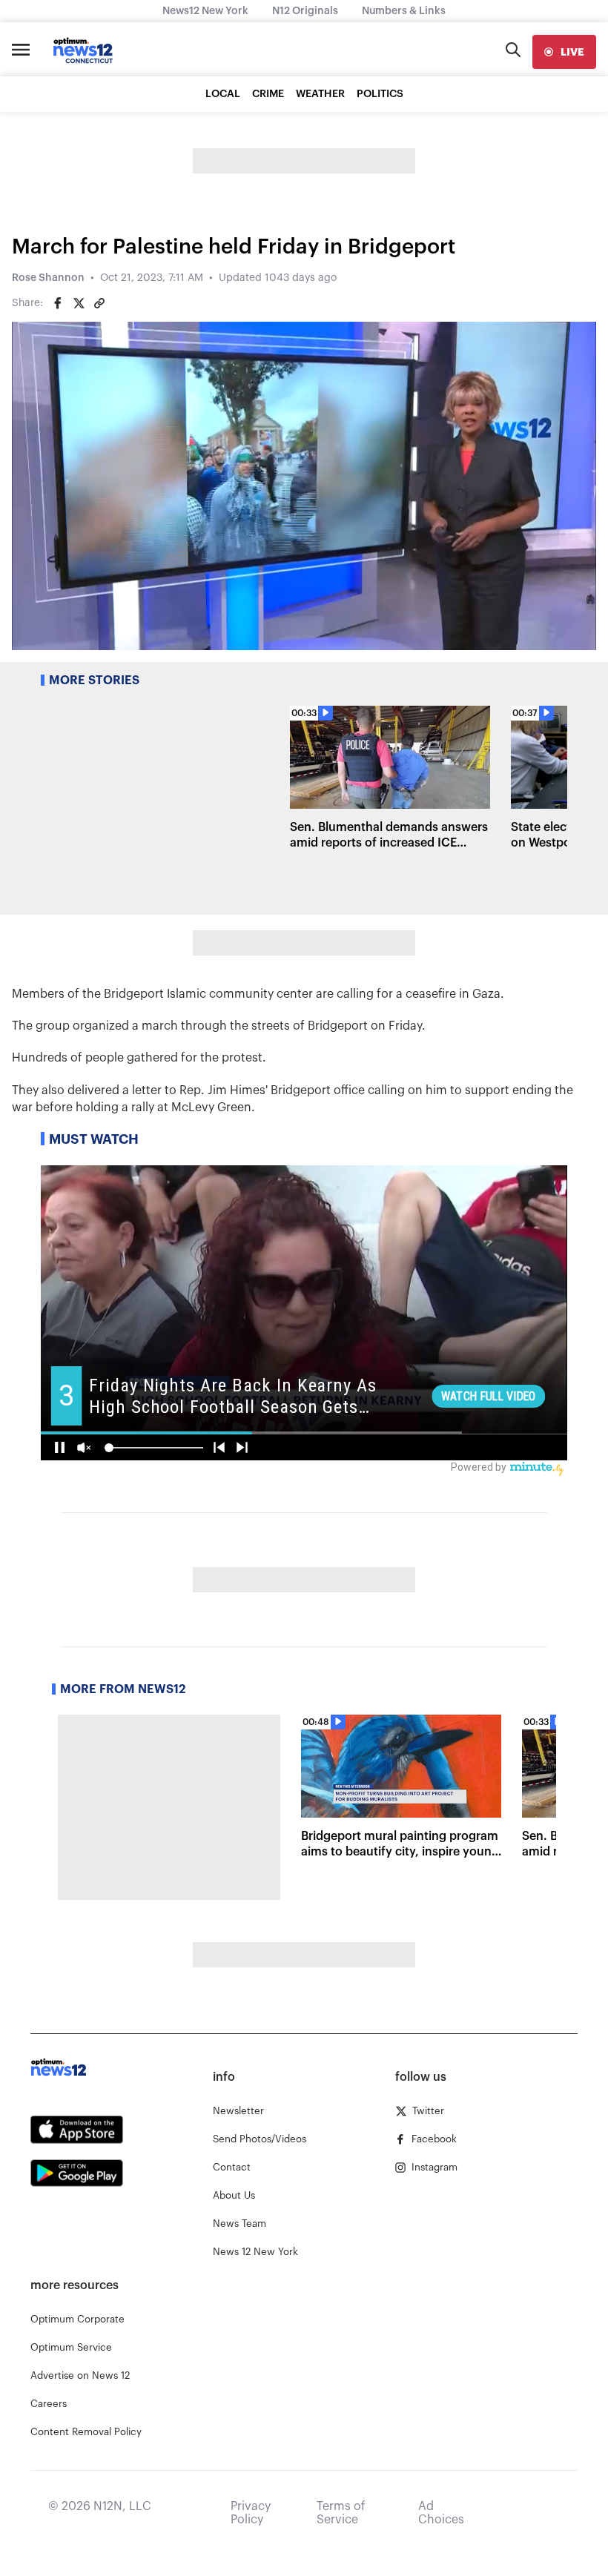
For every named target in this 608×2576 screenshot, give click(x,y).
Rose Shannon (48, 278)
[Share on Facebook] (58, 303)
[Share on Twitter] (79, 303)
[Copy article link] (99, 303)
